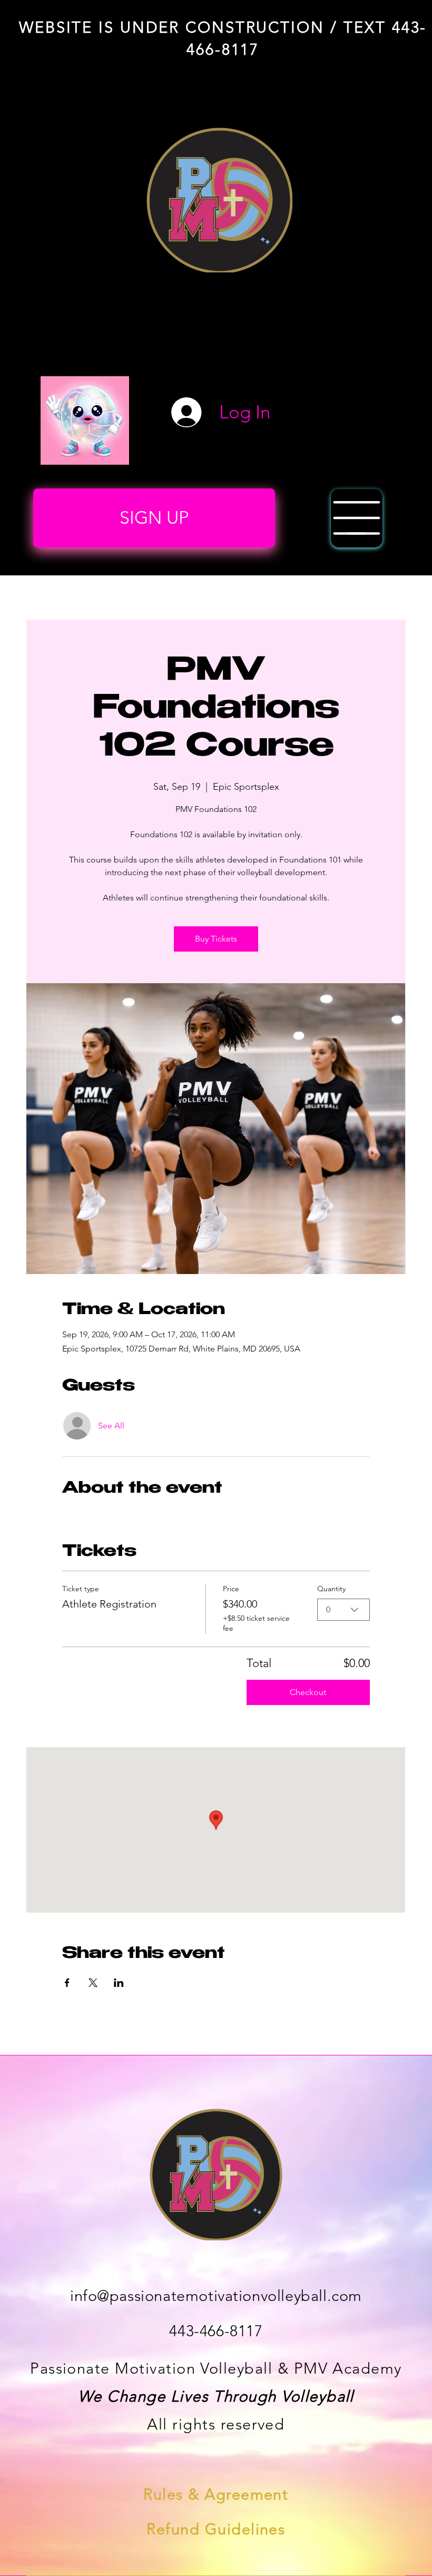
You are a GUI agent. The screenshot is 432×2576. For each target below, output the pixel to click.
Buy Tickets (216, 939)
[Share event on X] (93, 1983)
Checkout (308, 1692)
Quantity (331, 1589)
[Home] (357, 518)
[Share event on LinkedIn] (119, 1983)
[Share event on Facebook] (67, 1983)
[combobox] (343, 1610)
